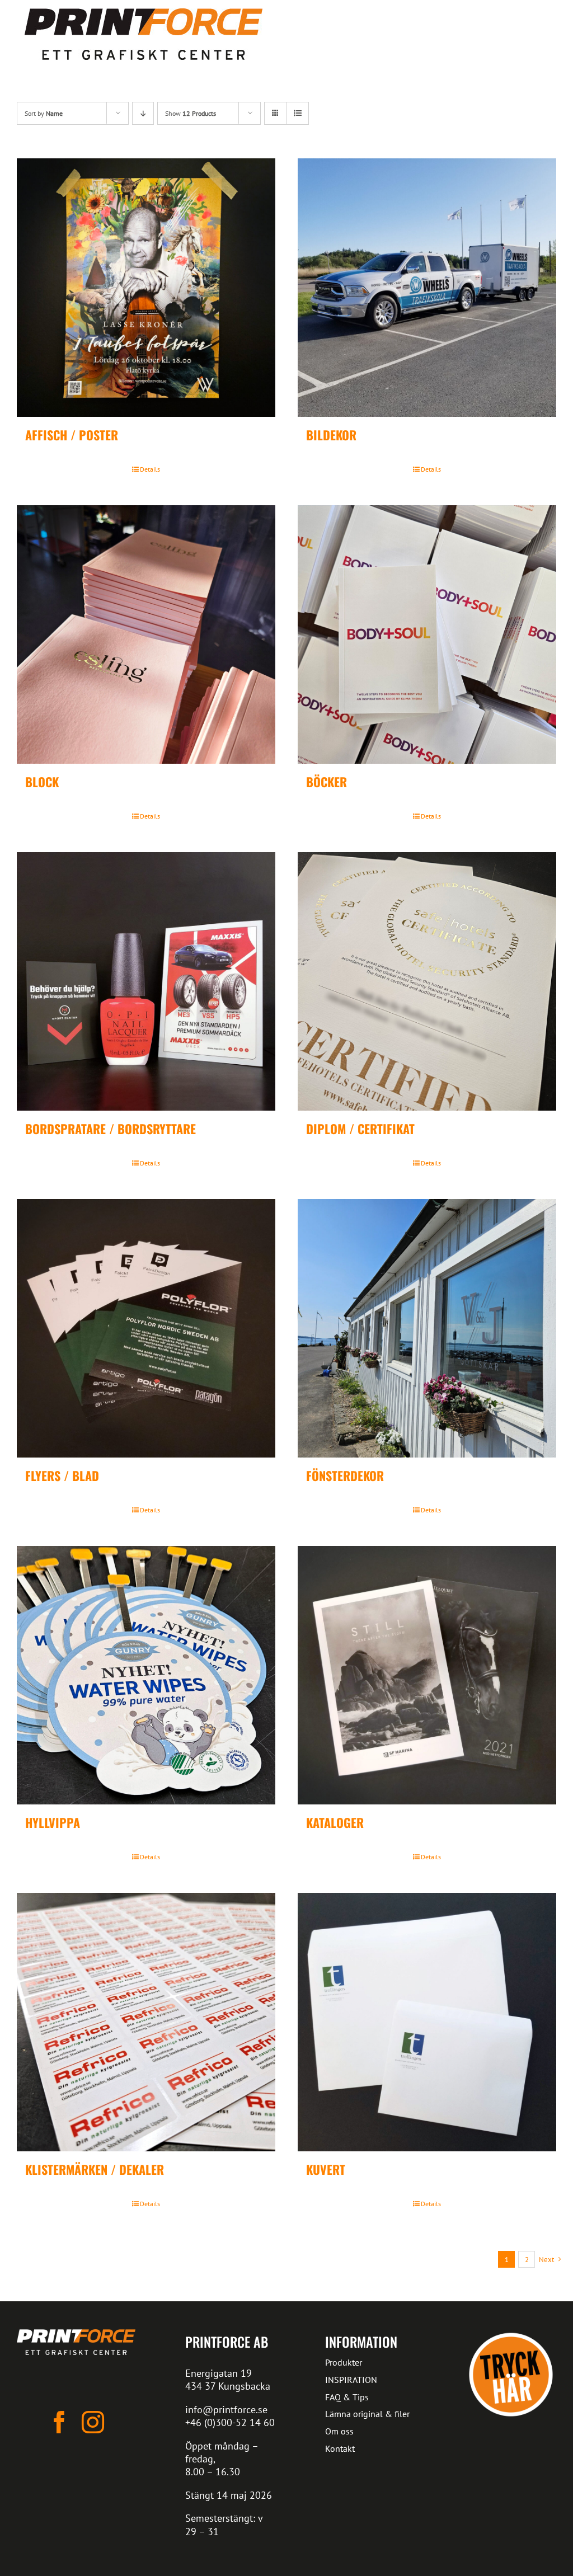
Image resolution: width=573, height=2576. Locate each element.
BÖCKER (327, 782)
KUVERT (326, 2169)
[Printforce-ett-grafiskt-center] (76, 2334)
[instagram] (93, 2422)
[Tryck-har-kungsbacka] (511, 2334)
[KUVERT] (427, 2022)
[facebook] (59, 2422)
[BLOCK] (146, 634)
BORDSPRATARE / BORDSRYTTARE (111, 1129)
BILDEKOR (331, 435)
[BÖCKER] (427, 634)
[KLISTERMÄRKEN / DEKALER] (146, 2022)
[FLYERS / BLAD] (146, 1328)
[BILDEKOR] (427, 288)
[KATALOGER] (427, 1675)
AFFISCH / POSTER (72, 435)
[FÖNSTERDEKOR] (427, 1328)
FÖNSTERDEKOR (345, 1475)
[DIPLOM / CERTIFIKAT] (427, 981)
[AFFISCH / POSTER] (146, 288)
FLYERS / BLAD (62, 1475)
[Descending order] (143, 113)
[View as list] (297, 113)
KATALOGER (335, 1822)
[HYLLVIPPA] (146, 1675)
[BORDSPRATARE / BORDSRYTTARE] (146, 981)
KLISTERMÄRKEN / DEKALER (95, 2169)
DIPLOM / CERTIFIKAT (360, 1129)
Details (150, 469)
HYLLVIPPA (53, 1822)
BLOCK (42, 782)
